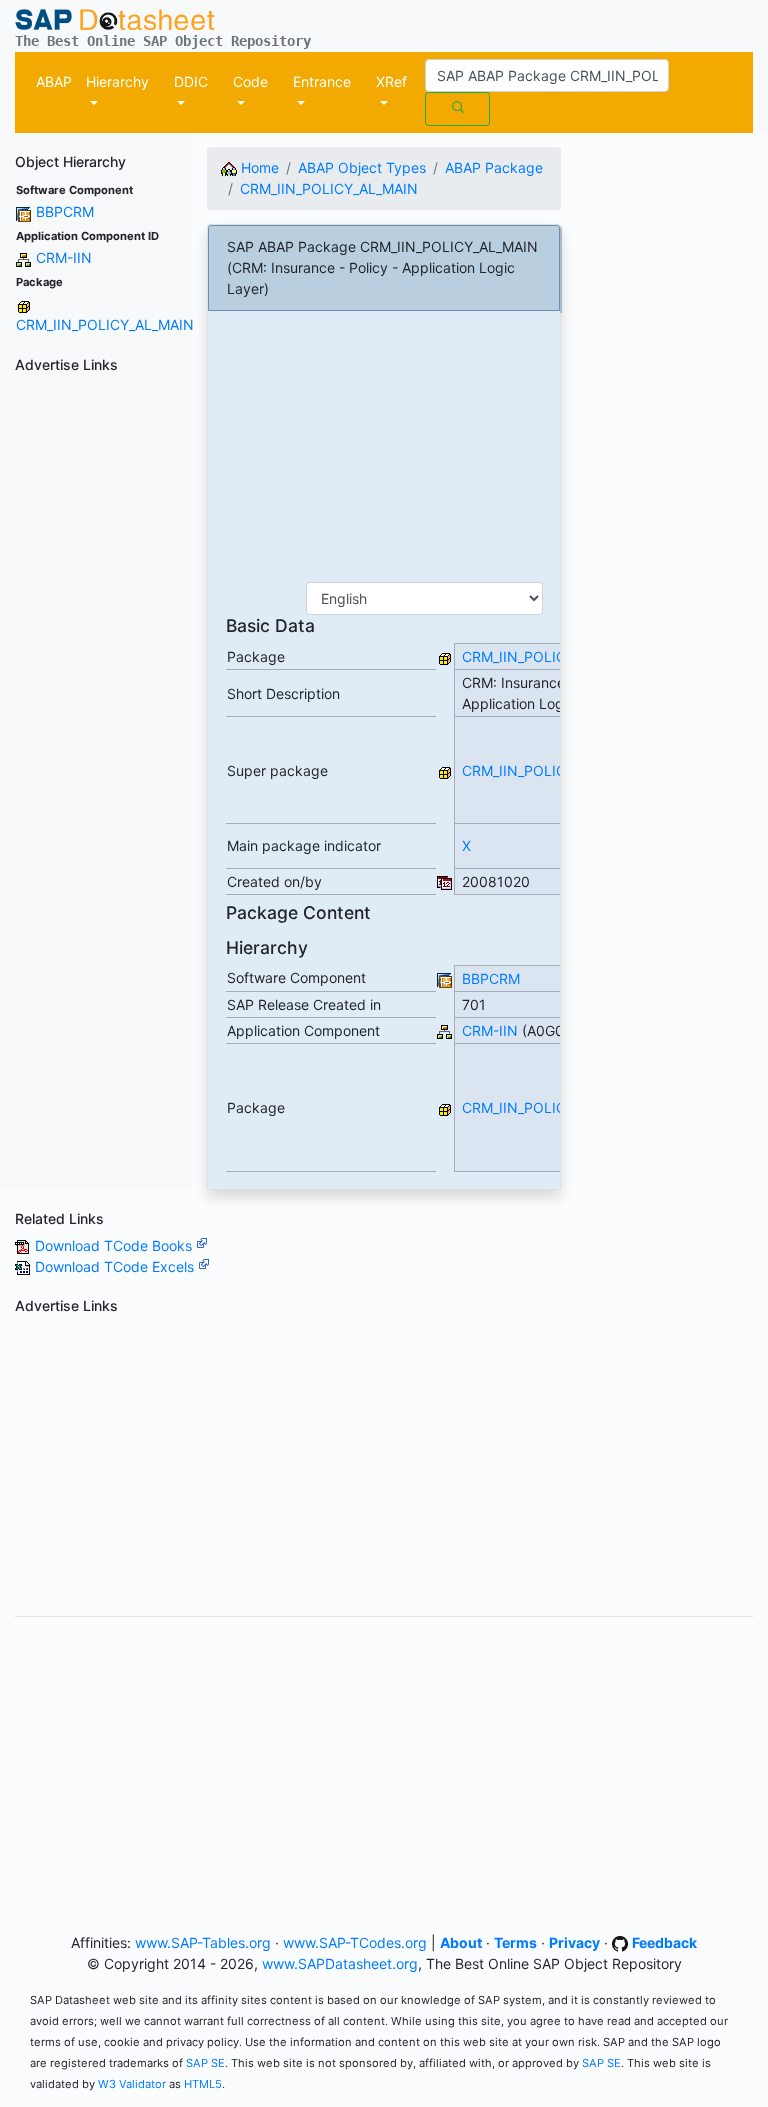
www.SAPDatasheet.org (340, 1963)
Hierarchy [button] (117, 81)
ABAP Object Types (362, 167)
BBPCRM (65, 211)
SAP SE (205, 2063)
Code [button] (250, 81)
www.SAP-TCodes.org (355, 1942)
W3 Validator (132, 2084)
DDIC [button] (191, 81)
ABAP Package (494, 167)
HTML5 (203, 2084)
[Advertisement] (96, 681)
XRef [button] (391, 81)
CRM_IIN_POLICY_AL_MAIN (105, 324)
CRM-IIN (64, 257)
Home (258, 167)
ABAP (54, 81)
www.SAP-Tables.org (203, 1942)
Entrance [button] (322, 81)
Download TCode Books (115, 1245)
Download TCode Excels (116, 1266)
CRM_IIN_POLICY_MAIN (539, 770)
